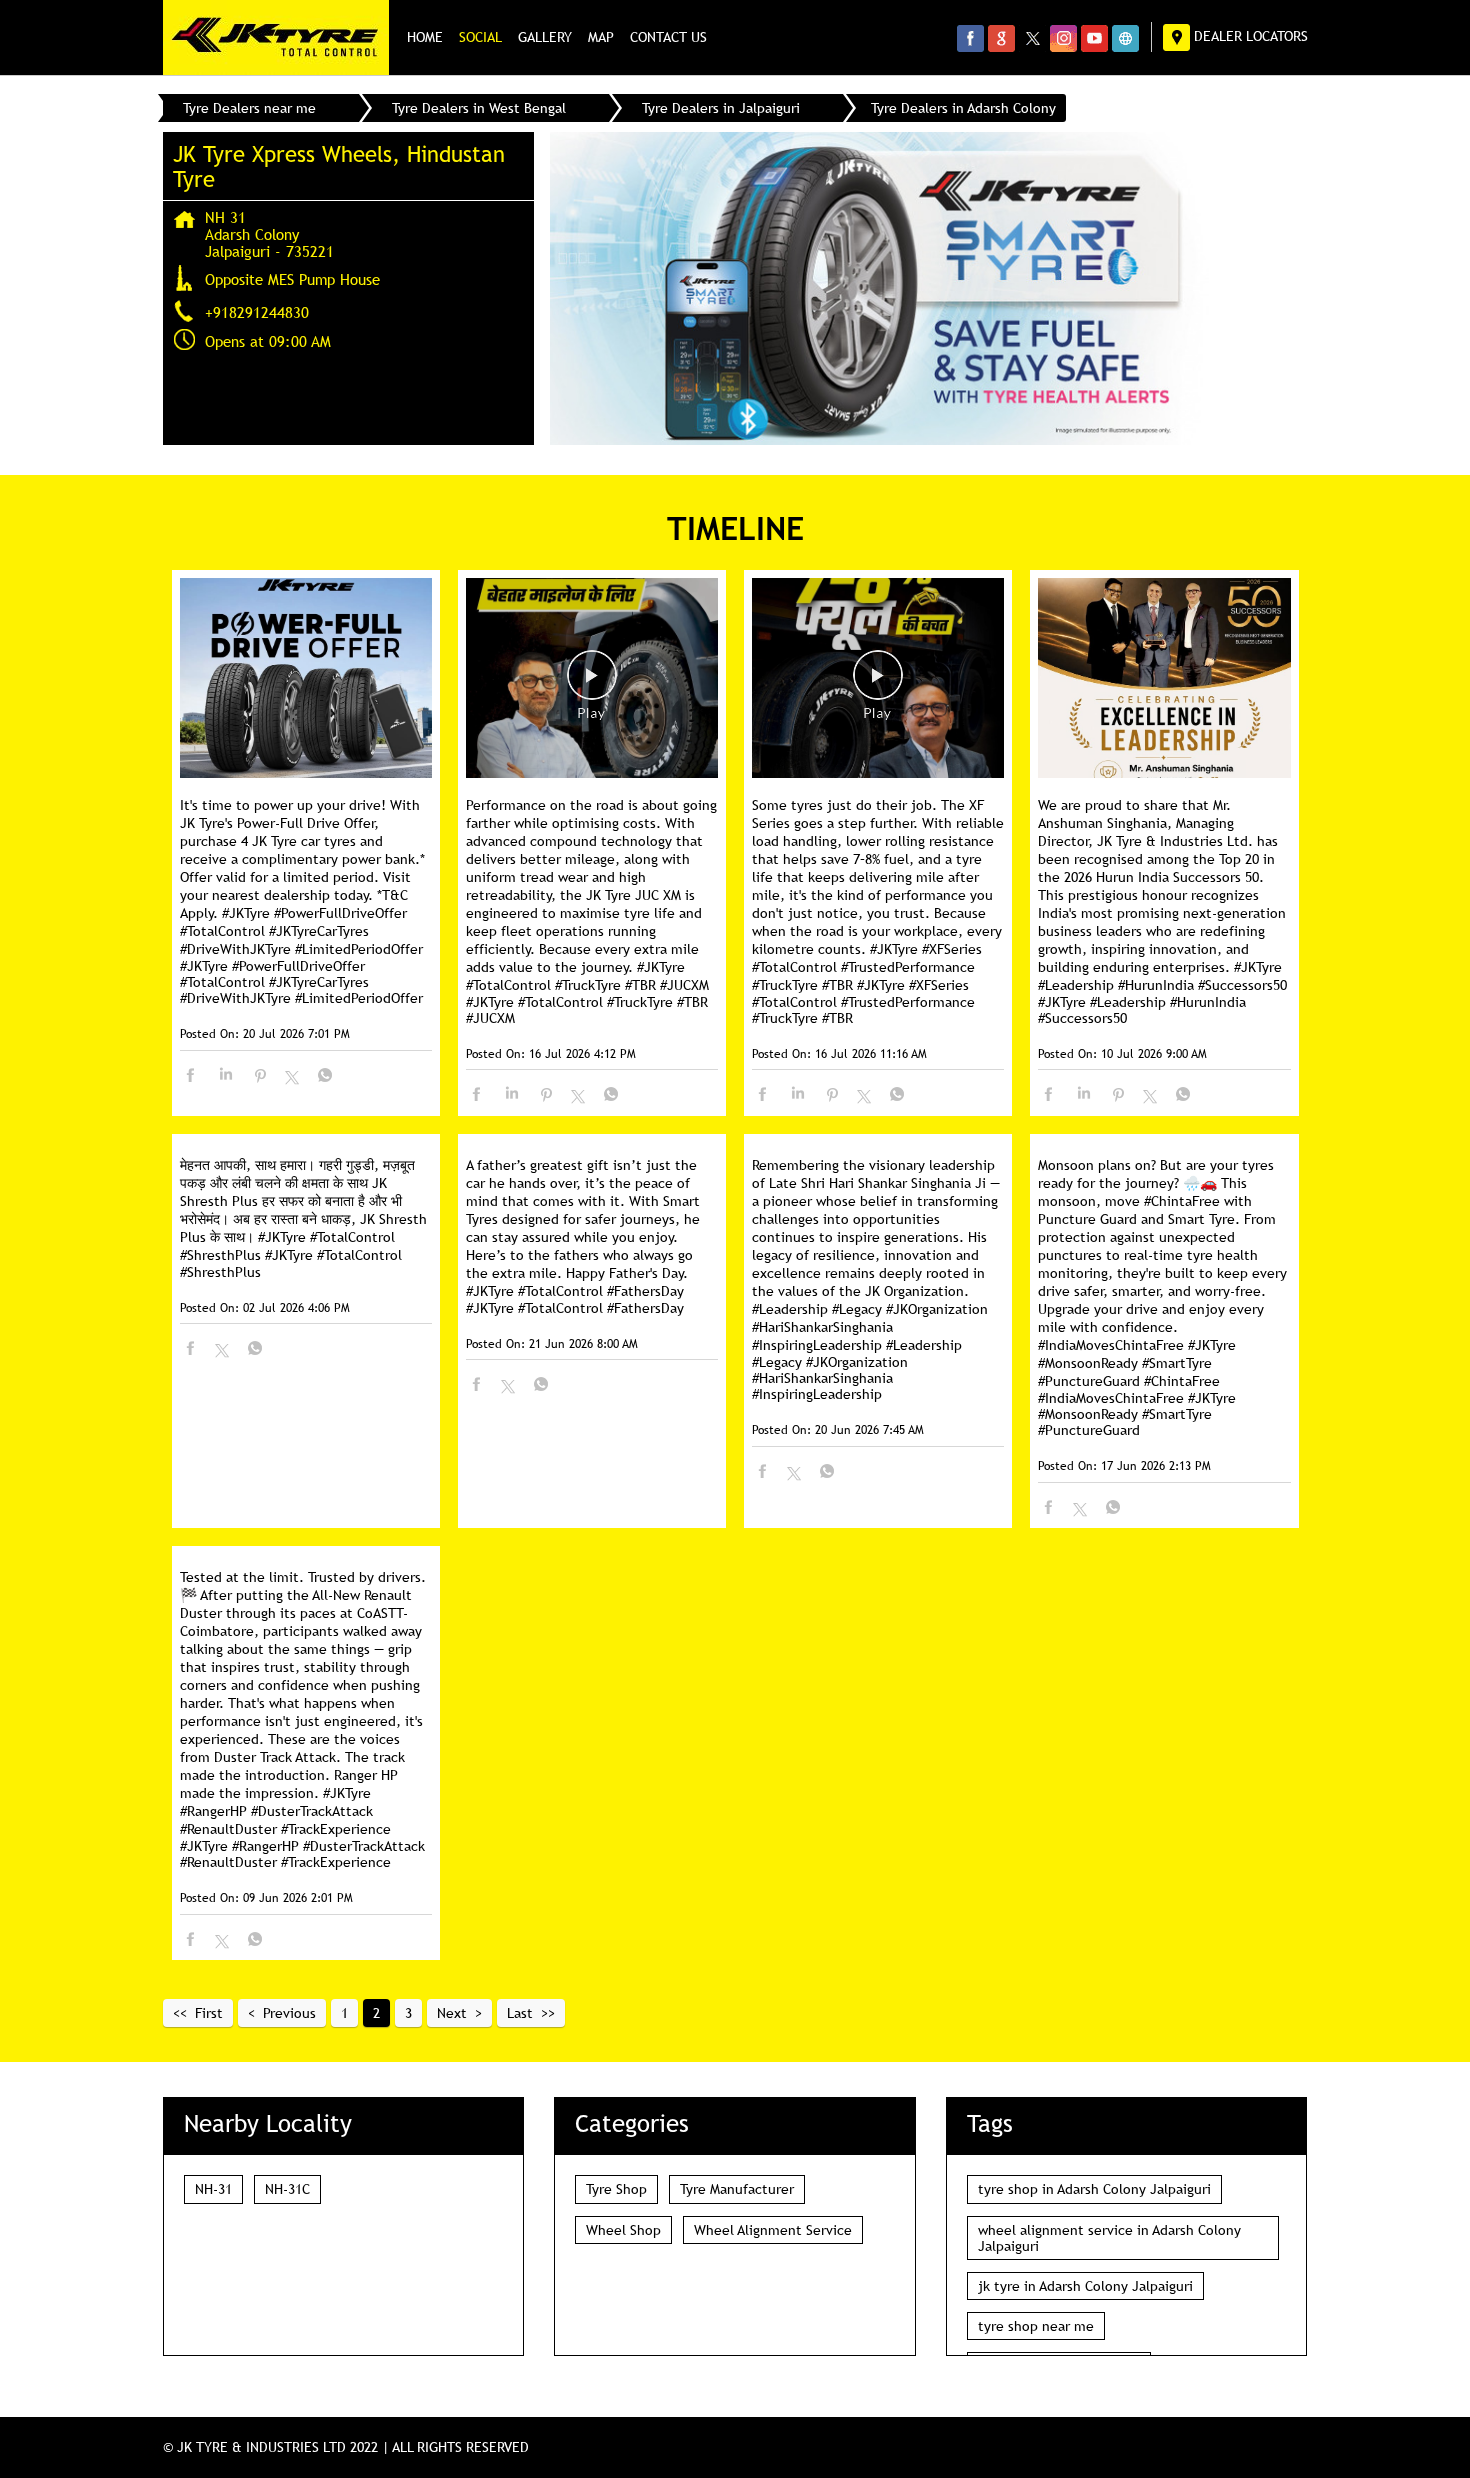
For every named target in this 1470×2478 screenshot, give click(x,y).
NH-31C (287, 2189)
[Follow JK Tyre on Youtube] (1094, 38)
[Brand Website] (1125, 38)
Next (452, 2013)
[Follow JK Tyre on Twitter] (1032, 38)
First (209, 2013)
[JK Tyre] (276, 37)
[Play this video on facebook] (592, 685)
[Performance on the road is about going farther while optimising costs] (592, 679)
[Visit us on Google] (1001, 38)
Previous (289, 2013)
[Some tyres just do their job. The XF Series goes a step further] (878, 679)
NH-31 (213, 2189)
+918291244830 (257, 312)
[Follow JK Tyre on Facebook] (970, 38)
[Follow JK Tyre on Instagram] (1063, 38)
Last (520, 2013)
